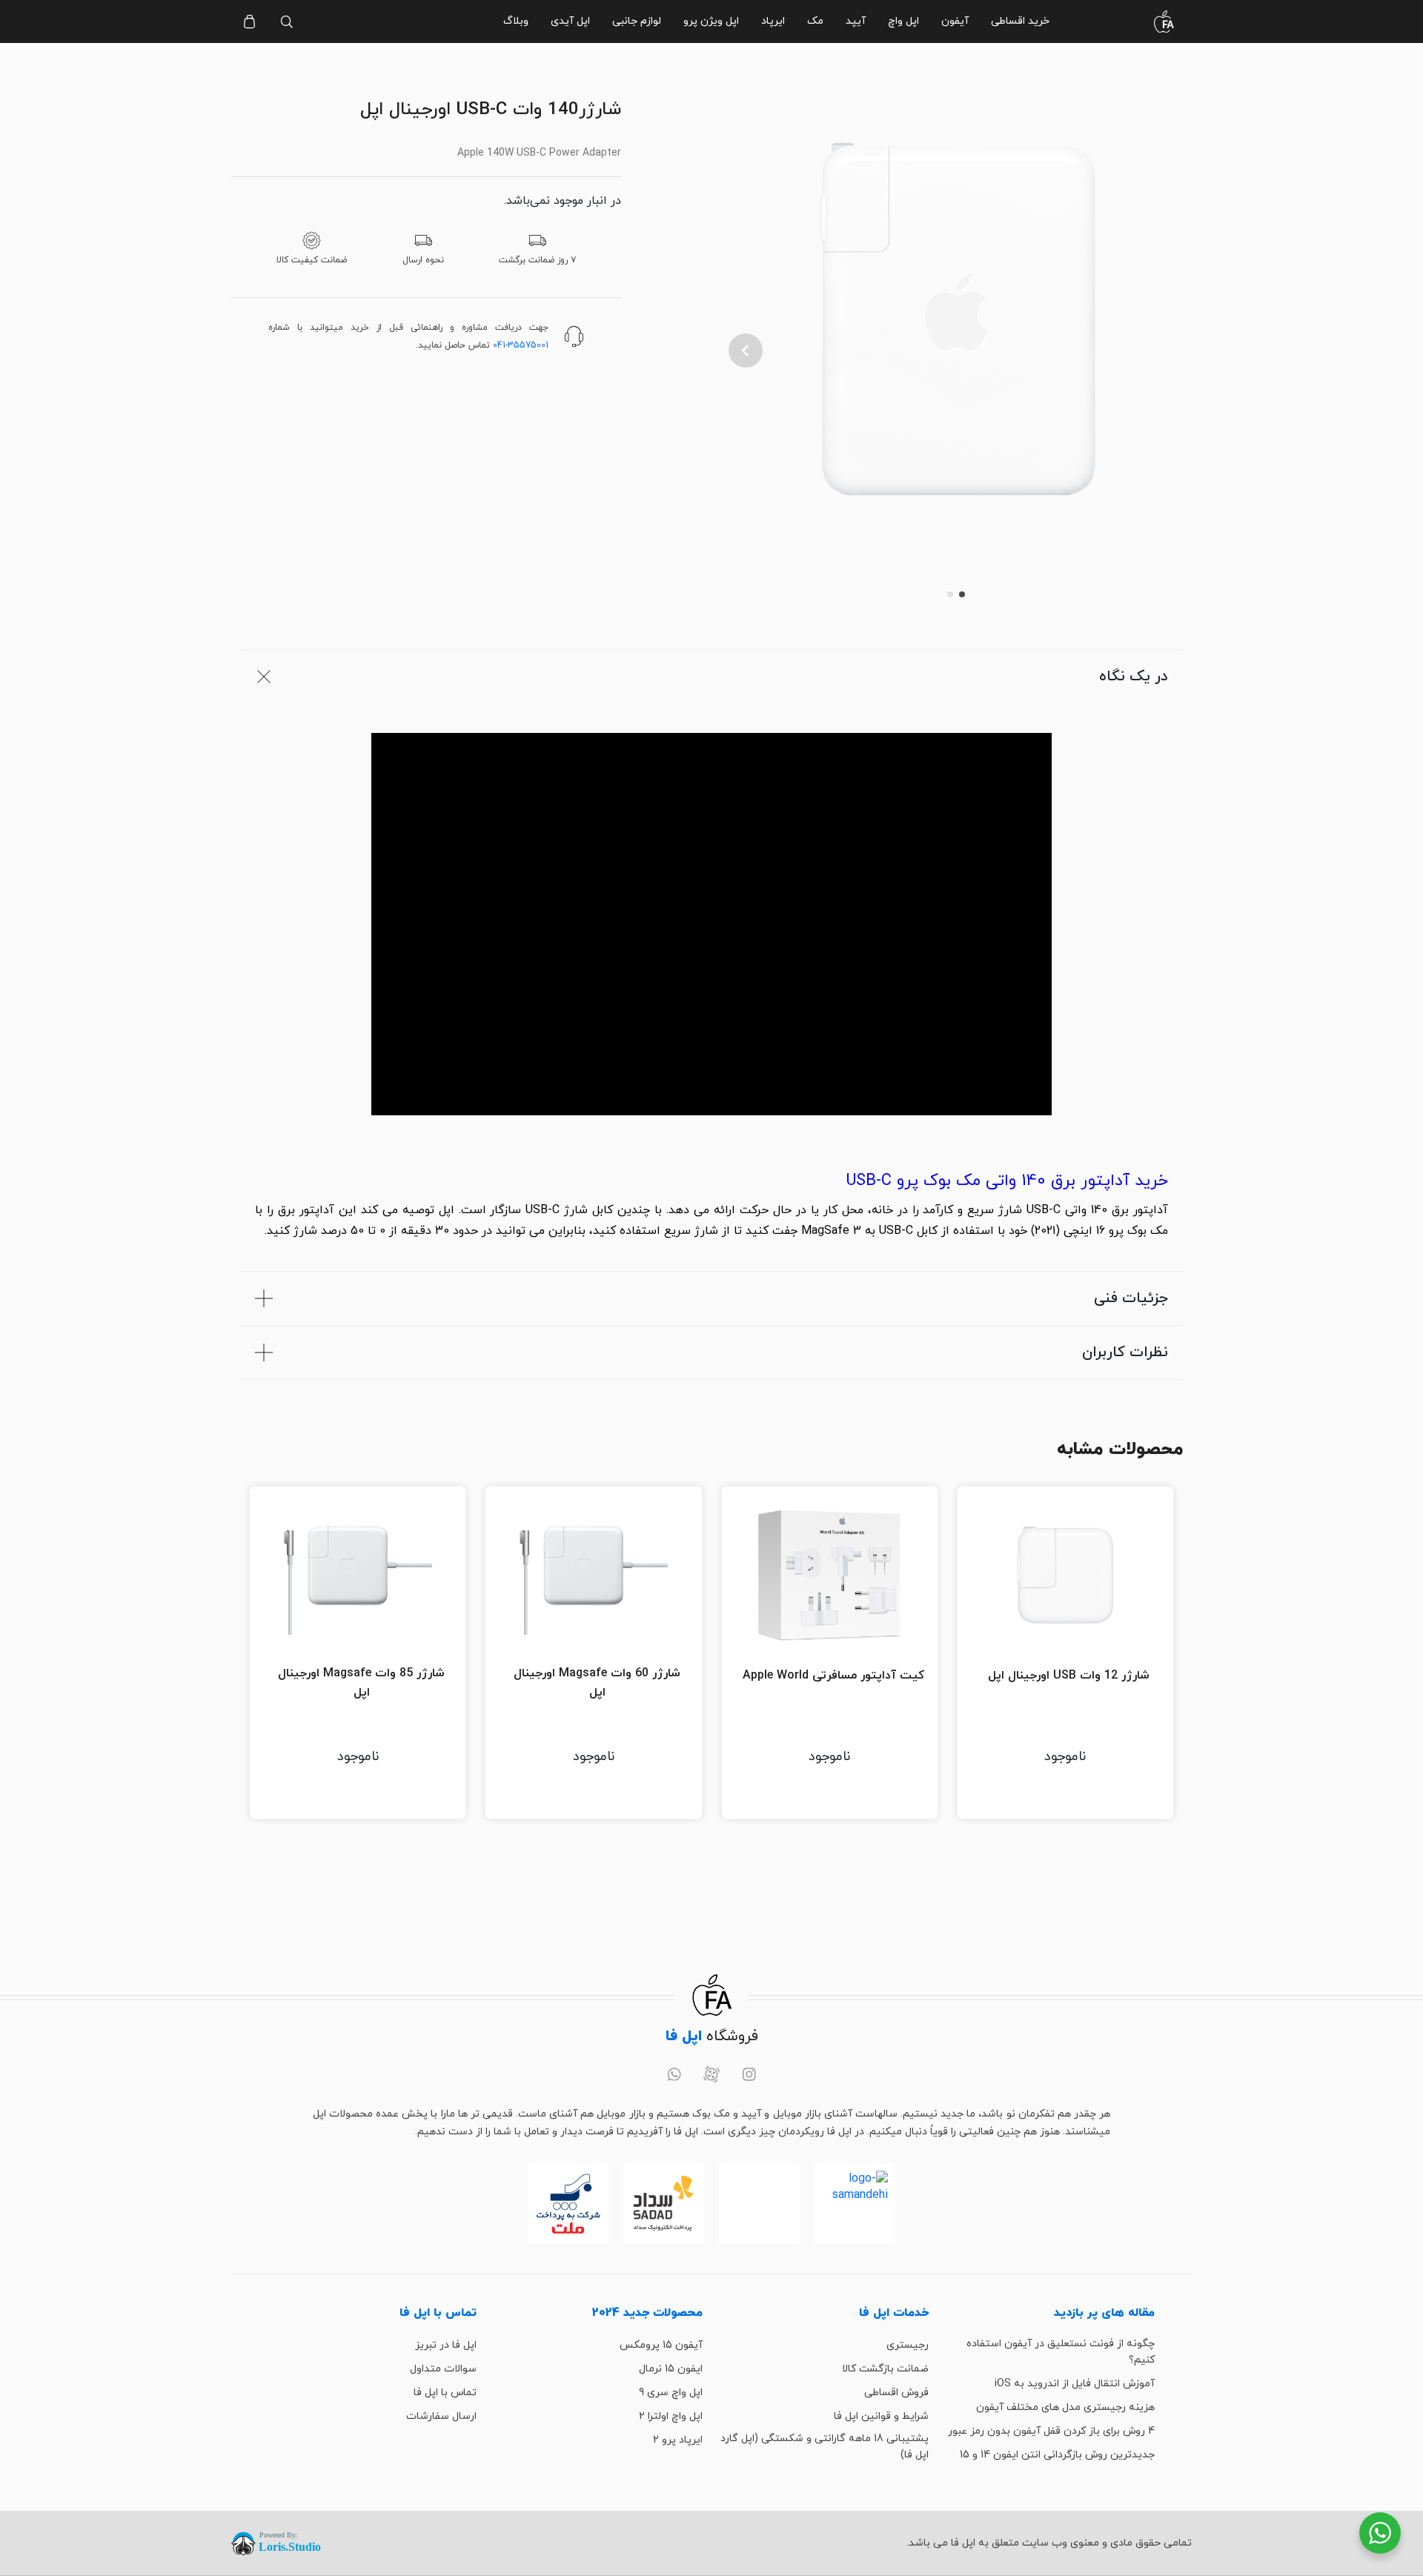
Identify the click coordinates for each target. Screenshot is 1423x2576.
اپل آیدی (570, 21)
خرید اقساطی (1020, 21)
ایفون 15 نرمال (671, 2369)
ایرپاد (773, 21)
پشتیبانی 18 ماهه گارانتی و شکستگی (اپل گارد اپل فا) (825, 2447)
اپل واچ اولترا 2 (671, 2416)
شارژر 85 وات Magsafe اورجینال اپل (361, 1683)
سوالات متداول (443, 2369)
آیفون (955, 21)
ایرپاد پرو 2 (678, 2440)
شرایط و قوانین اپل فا (881, 2416)
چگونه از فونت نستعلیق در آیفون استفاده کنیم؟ (1061, 2352)
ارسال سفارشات (441, 2416)
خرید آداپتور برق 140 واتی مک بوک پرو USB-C (1007, 1181)
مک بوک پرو (1138, 1231)
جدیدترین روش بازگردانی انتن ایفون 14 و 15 (1057, 2455)
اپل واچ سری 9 (671, 2393)
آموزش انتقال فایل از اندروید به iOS (1075, 2384)
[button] (746, 351)
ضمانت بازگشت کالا (885, 2369)
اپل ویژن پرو (711, 21)
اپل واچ (903, 21)
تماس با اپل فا (445, 2393)
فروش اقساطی (896, 2393)
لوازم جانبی (637, 21)
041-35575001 (521, 345)
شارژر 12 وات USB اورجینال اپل (1069, 1676)
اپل (447, 1210)
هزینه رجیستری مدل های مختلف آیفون (1065, 2407)
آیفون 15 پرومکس (661, 2345)
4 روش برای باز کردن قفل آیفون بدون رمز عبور (1051, 2431)
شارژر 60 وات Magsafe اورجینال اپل (597, 1683)
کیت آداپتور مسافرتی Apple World (833, 1676)
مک (815, 21)
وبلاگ (516, 21)
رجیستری (908, 2345)
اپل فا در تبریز (446, 2345)
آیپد (856, 21)
